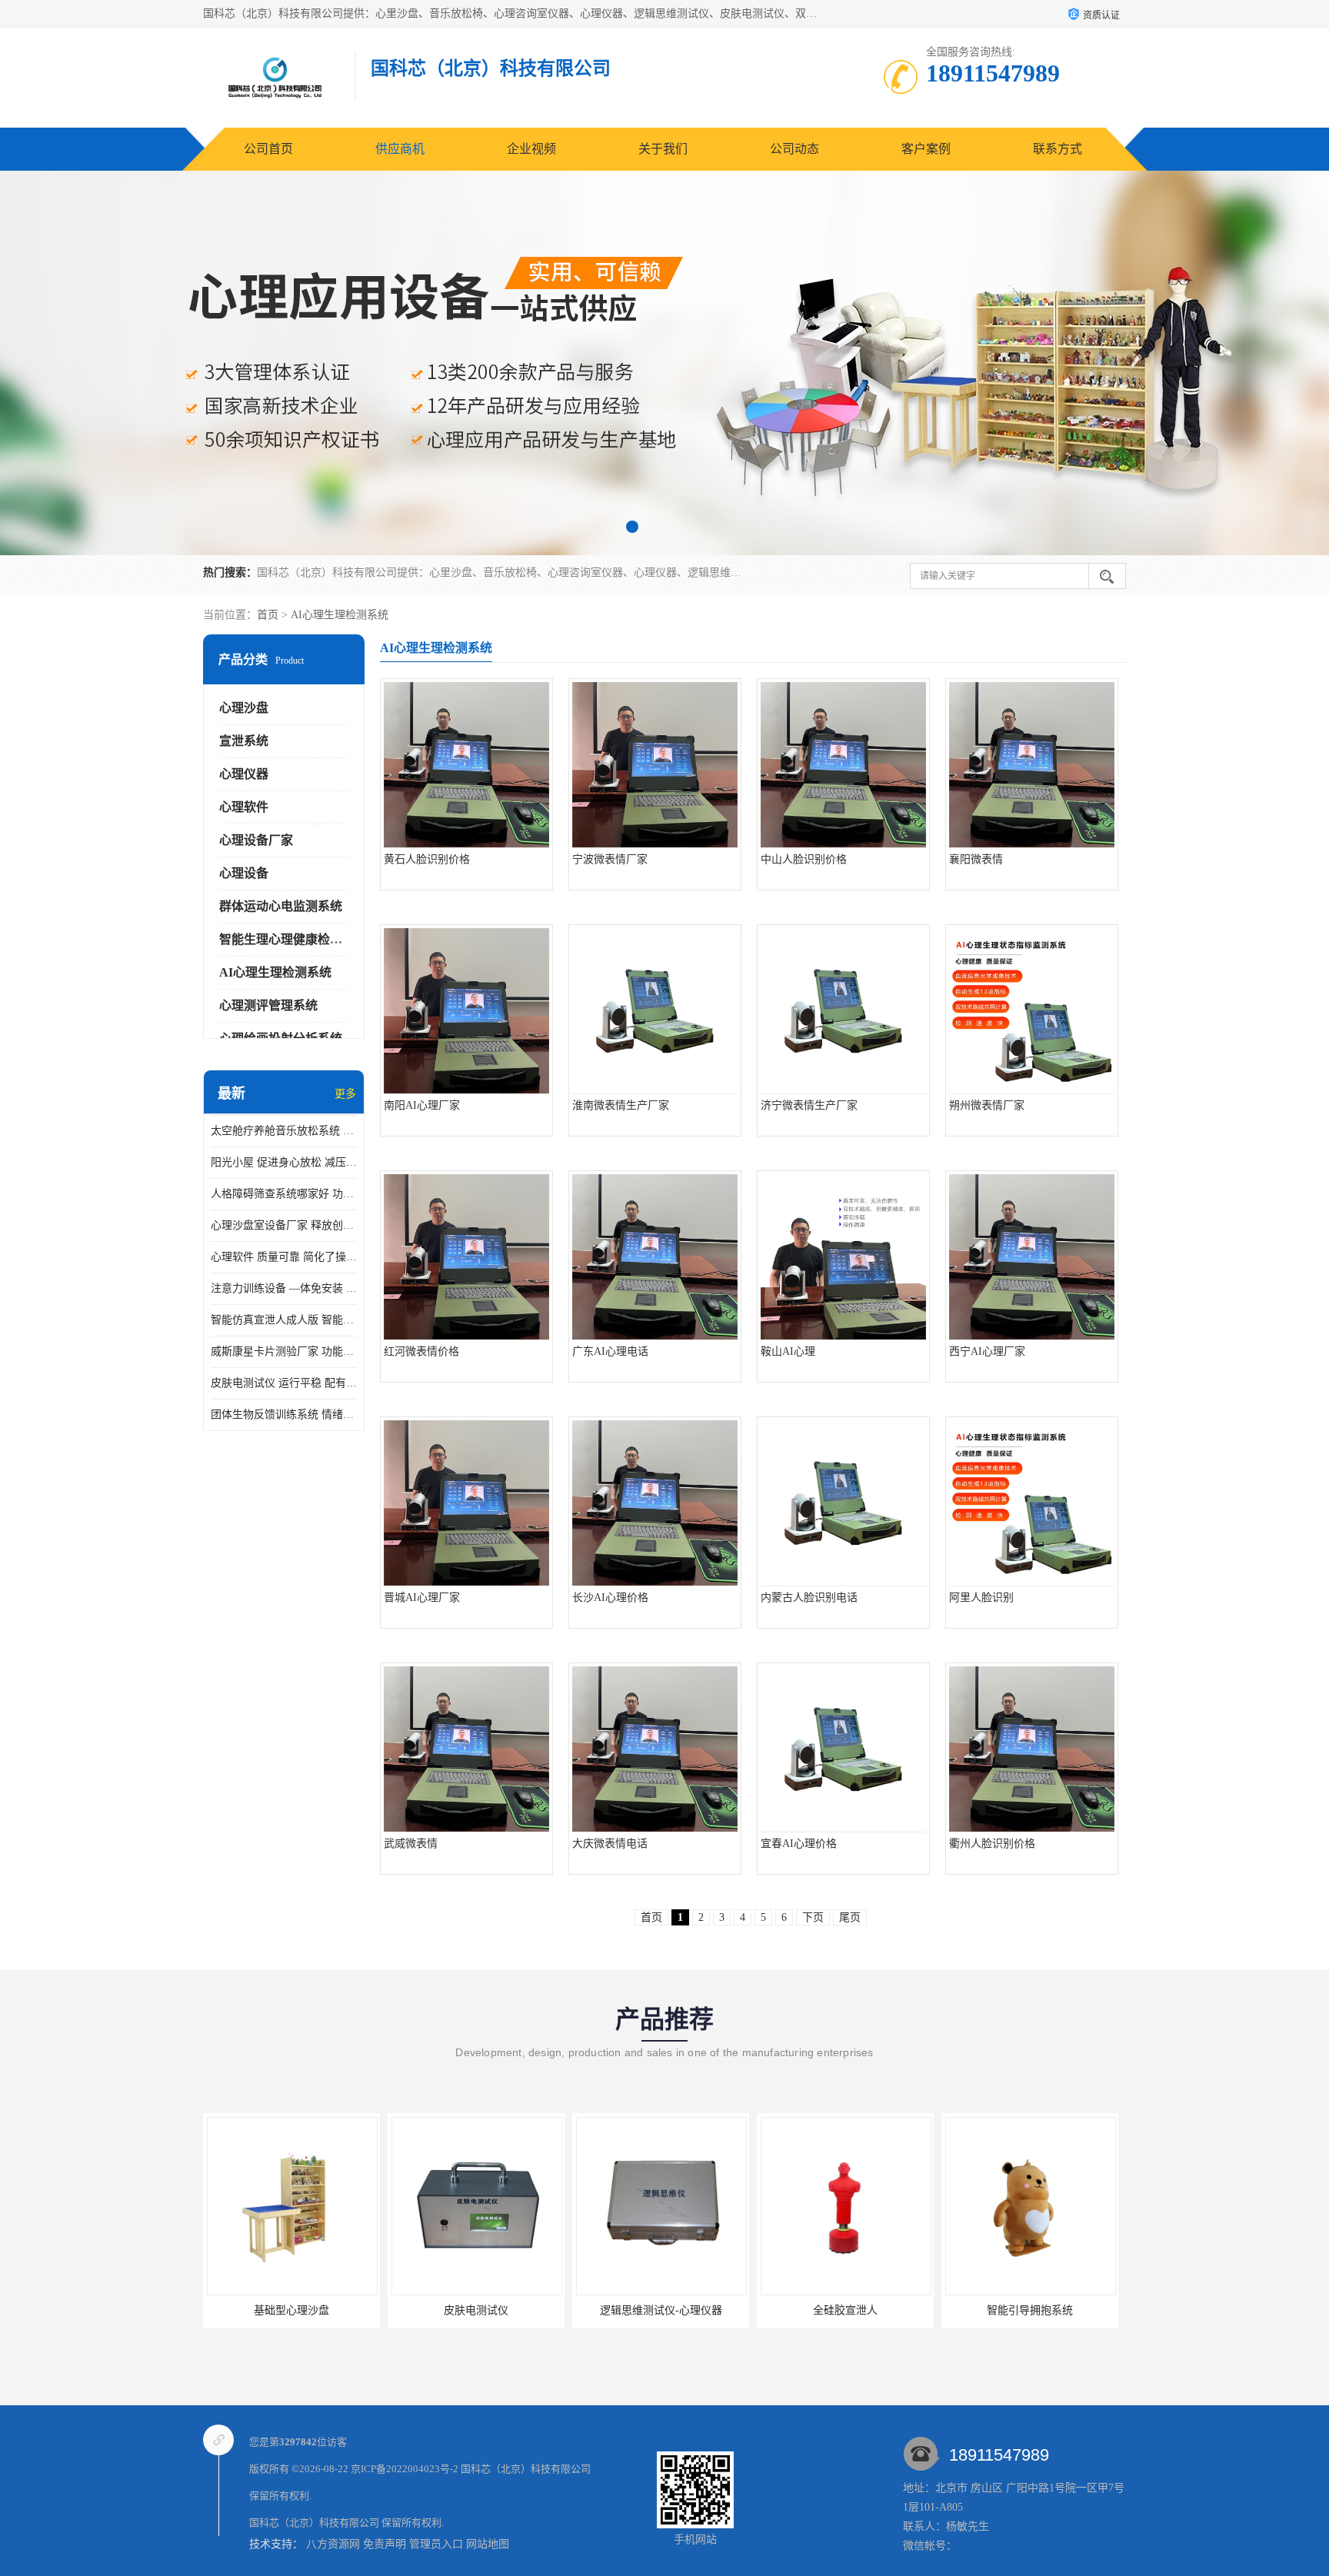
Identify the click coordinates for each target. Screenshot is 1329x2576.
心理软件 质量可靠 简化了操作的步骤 (284, 1257)
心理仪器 (244, 774)
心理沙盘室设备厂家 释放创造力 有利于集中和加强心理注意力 (284, 1225)
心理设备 (244, 873)
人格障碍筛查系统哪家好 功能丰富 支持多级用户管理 (284, 1194)
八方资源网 (333, 2544)
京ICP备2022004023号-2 (405, 2469)
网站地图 (488, 2544)
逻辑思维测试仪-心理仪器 (476, 2310)
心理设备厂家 (256, 840)
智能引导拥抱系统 (845, 2310)
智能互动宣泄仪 (1030, 2310)
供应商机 (400, 149)
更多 (345, 1094)
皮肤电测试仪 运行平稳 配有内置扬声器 (284, 1383)
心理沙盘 (244, 708)
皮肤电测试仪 (291, 2310)
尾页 (850, 1917)
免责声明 (385, 2544)
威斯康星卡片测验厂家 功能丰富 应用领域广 (284, 1351)
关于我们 (663, 149)
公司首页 (268, 149)
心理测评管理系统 (268, 1005)
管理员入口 (436, 2544)
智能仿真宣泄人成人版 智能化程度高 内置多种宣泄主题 (284, 1320)
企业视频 (531, 149)
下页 (813, 1917)
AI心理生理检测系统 (340, 615)
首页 (268, 615)
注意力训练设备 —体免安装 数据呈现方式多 (284, 1288)
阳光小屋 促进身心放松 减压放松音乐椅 (284, 1162)
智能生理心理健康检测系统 (293, 939)
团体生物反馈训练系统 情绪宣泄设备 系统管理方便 (284, 1414)
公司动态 (794, 149)
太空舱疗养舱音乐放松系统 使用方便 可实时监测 (284, 1131)
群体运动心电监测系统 (281, 906)
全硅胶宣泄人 (661, 2310)
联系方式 (1058, 149)
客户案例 (926, 149)
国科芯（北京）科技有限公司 (526, 2469)
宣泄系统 (244, 741)
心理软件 (244, 807)
